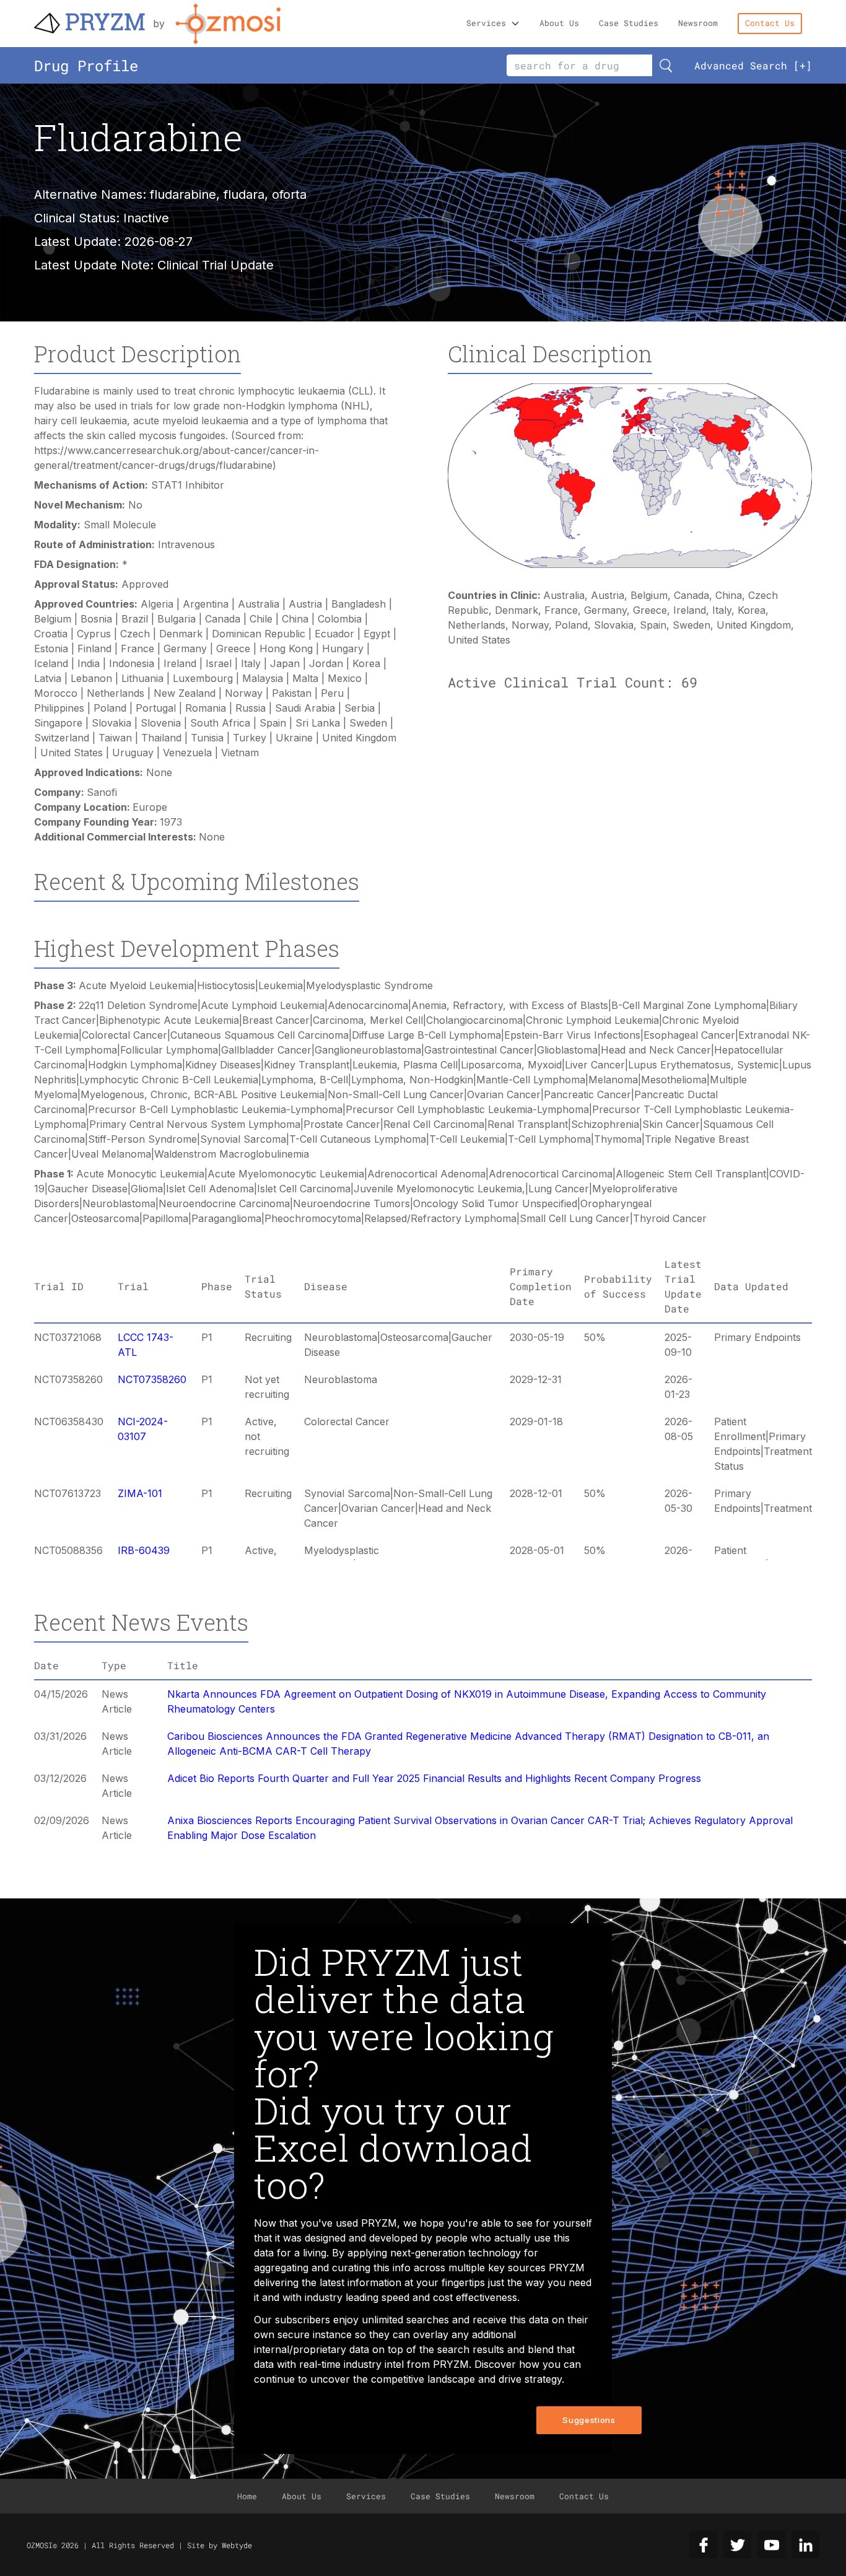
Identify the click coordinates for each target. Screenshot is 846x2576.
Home (247, 2496)
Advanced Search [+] (753, 65)
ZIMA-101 (140, 1493)
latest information (360, 2282)
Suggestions (589, 2420)
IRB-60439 (144, 1550)
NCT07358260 (152, 1379)
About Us (559, 23)
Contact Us (770, 23)
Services (486, 23)
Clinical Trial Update (216, 265)
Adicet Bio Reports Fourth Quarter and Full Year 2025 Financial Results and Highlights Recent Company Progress (434, 1778)
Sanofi (102, 792)
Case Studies (629, 23)
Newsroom (698, 23)
